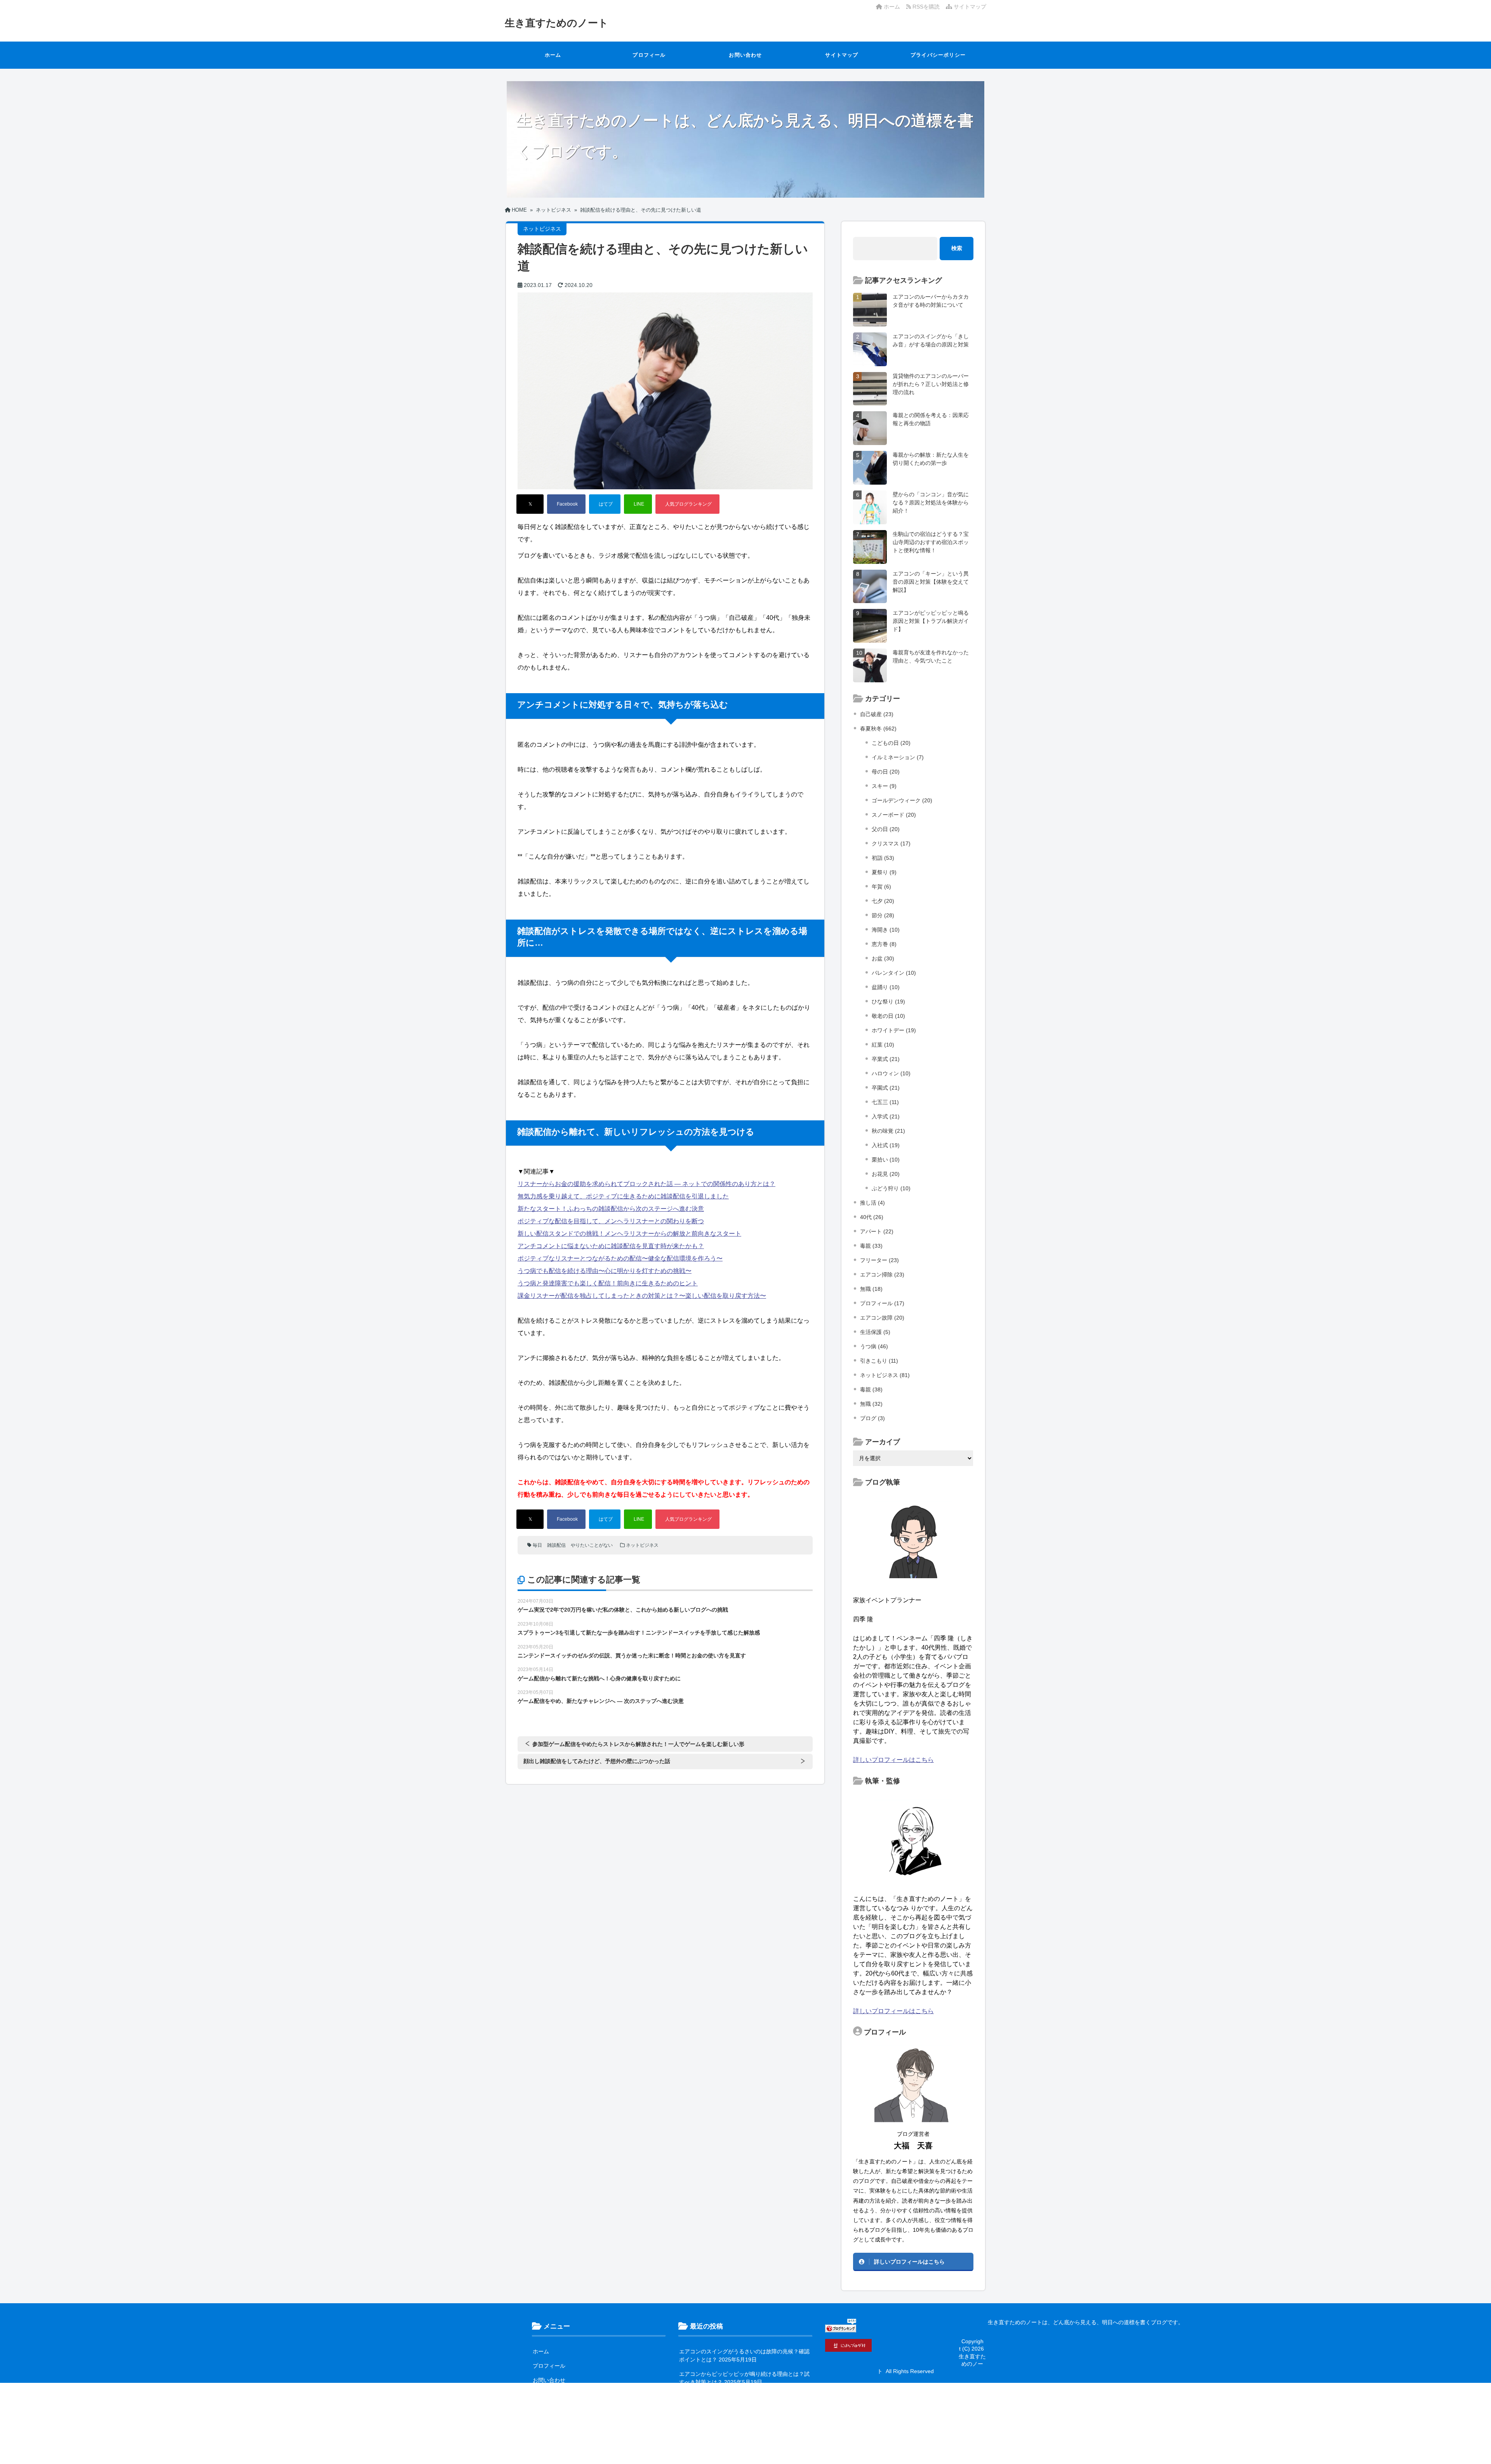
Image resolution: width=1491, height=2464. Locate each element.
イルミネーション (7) (898, 757)
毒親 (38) (871, 1389)
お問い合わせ (745, 55)
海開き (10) (886, 930)
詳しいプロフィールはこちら (893, 1760)
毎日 (537, 1545)
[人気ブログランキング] (687, 504)
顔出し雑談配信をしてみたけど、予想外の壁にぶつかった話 (597, 1761)
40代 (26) (872, 1217)
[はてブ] (605, 504)
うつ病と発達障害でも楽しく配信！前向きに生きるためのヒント (608, 1283)
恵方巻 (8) (884, 944)
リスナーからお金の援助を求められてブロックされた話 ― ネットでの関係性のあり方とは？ (646, 1184)
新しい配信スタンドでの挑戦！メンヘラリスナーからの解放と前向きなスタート (629, 1234)
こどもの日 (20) (891, 743)
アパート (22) (877, 1231)
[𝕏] (530, 504)
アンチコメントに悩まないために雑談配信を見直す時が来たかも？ (611, 1246)
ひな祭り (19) (888, 1002)
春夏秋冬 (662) (878, 729)
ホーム (891, 7)
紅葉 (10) (883, 1045)
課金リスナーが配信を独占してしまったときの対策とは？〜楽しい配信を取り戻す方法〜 (642, 1296)
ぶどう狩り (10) (891, 1188)
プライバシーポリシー (938, 55)
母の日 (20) (886, 772)
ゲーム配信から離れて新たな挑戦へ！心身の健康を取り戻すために (599, 1678)
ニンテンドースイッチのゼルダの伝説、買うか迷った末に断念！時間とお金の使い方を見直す (632, 1655)
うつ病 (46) (874, 1346)
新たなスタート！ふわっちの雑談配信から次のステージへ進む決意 (611, 1209)
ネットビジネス (642, 1545)
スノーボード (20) (894, 815)
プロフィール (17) (882, 1303)
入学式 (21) (886, 1116)
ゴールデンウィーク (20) (902, 800)
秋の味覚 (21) (888, 1131)
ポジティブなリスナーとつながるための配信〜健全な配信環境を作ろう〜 (620, 1258)
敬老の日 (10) (888, 1016)
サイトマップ (969, 7)
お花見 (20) (886, 1174)
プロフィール (649, 55)
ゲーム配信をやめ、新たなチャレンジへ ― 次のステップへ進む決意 (601, 1701)
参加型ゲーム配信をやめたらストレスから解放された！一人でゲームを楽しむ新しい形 (638, 1744)
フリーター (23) (879, 1260)
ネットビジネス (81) (885, 1375)
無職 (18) (871, 1289)
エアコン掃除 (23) (882, 1275)
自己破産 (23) (877, 714)
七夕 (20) (883, 901)
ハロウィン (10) (891, 1073)
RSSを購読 (927, 7)
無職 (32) (871, 1404)
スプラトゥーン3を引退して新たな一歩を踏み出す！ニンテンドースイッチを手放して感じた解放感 (639, 1633)
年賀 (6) (881, 887)
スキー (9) (884, 786)
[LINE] (638, 504)
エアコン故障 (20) (882, 1318)
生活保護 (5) (875, 1332)
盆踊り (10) (886, 987)
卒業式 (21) (886, 1059)
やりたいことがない (592, 1545)
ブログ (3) (872, 1418)
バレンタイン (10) (894, 973)
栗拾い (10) (886, 1160)
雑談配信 (556, 1545)
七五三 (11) (885, 1102)
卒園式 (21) (886, 1088)
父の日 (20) (886, 829)
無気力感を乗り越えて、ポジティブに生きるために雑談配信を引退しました (623, 1196)
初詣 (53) (883, 858)
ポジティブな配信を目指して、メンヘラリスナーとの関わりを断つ (611, 1221)
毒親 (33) (871, 1246)
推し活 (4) (872, 1203)
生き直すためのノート (557, 23)
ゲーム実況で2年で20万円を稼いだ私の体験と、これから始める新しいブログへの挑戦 (623, 1610)
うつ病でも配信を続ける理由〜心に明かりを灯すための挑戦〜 (605, 1271)
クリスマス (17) (891, 843)
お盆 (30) (883, 958)
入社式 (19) (886, 1145)
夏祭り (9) (884, 872)
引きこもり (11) (879, 1361)
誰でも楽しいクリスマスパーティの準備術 (731, 2441)
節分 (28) (883, 915)
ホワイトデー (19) (894, 1030)
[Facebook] (566, 504)
